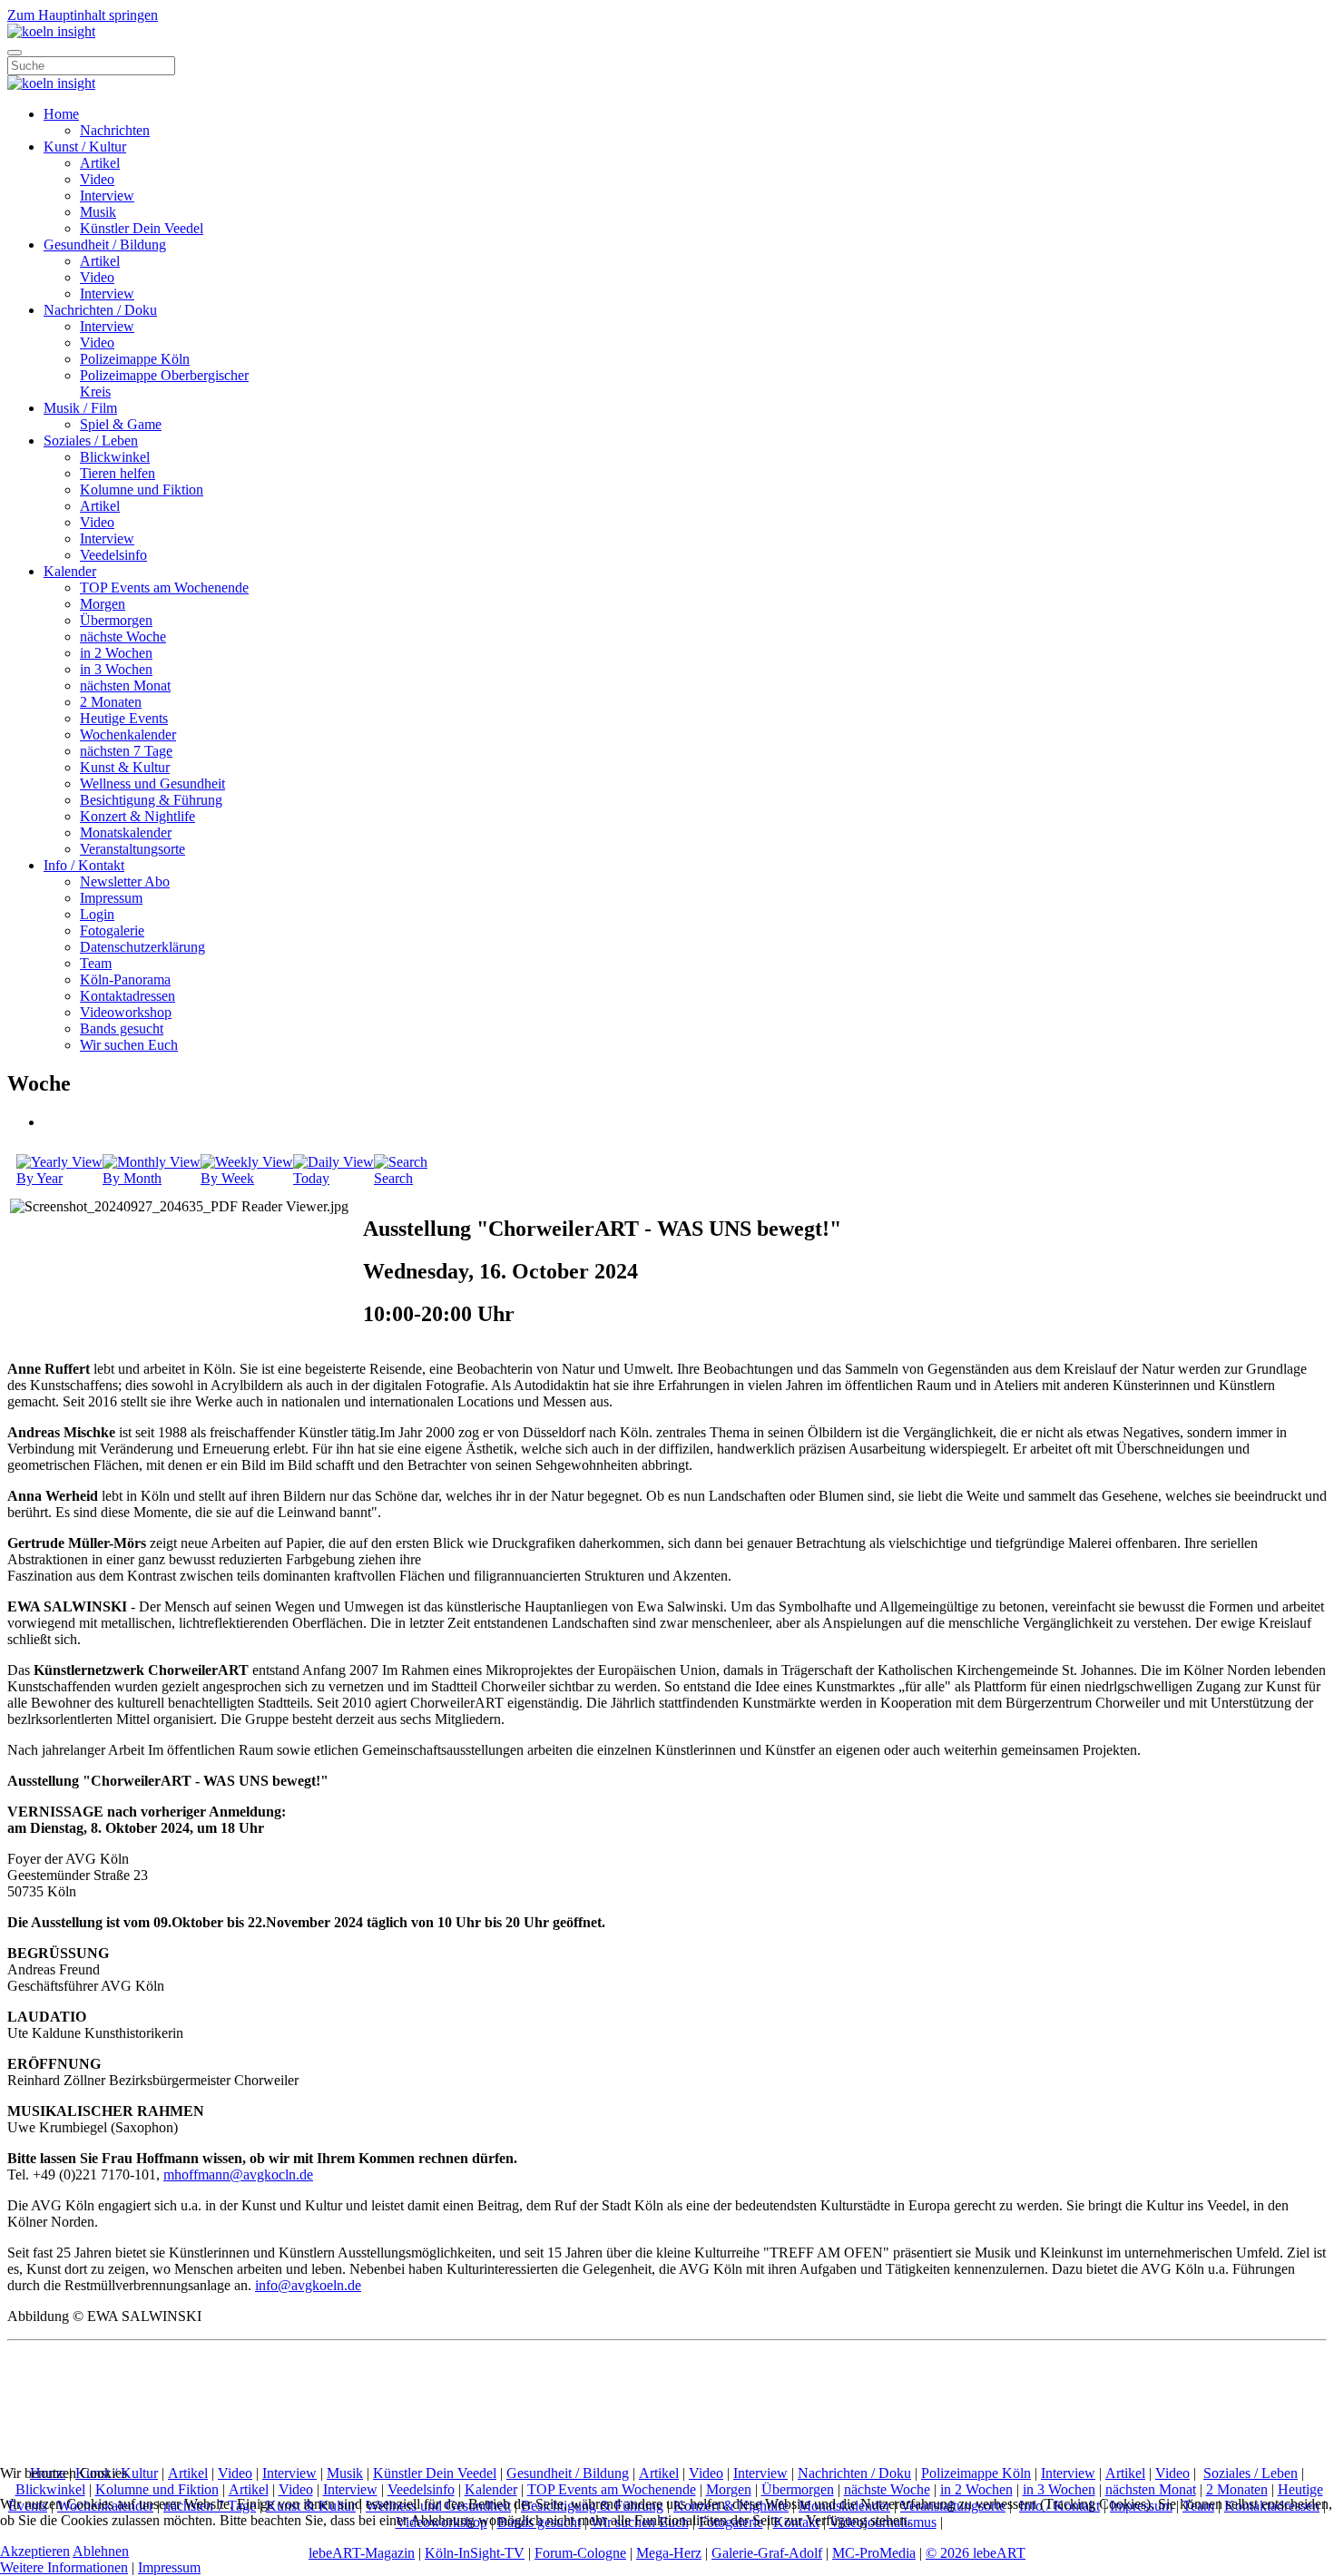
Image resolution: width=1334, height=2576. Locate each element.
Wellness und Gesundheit (152, 784)
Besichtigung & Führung (151, 800)
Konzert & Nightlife (137, 816)
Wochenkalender (128, 735)
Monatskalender (126, 833)
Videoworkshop (126, 1012)
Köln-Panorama (125, 979)
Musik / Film (80, 408)
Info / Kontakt (84, 865)
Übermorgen (116, 620)
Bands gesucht (122, 1028)
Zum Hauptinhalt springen (83, 15)
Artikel (100, 163)
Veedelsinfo (113, 555)
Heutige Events (124, 718)
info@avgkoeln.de (308, 2285)
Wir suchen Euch (129, 1045)
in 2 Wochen (116, 653)
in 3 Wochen (116, 669)
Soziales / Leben (91, 441)
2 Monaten (111, 702)
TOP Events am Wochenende (164, 588)
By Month (132, 1178)
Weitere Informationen (64, 2567)
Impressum (111, 898)
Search (393, 1178)
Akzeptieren (35, 2551)
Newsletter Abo (125, 882)
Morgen (103, 604)
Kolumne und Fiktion (142, 490)
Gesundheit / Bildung (105, 245)
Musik (98, 212)
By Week (227, 1178)
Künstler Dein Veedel (142, 228)
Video (97, 179)
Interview (107, 196)
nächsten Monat (125, 686)
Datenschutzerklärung (142, 947)
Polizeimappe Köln (135, 359)
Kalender (70, 571)
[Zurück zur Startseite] (51, 31)
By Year (39, 1178)
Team (96, 963)
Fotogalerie (112, 930)
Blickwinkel (115, 457)
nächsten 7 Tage (126, 751)
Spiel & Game (121, 424)
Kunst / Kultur (85, 147)
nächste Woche (123, 637)
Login (97, 914)
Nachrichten (115, 130)
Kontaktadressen (128, 996)
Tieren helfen (118, 473)
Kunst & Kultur (125, 767)
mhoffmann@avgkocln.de (238, 2174)
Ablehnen (101, 2551)
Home (61, 114)
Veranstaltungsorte (132, 849)
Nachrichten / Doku (100, 310)
